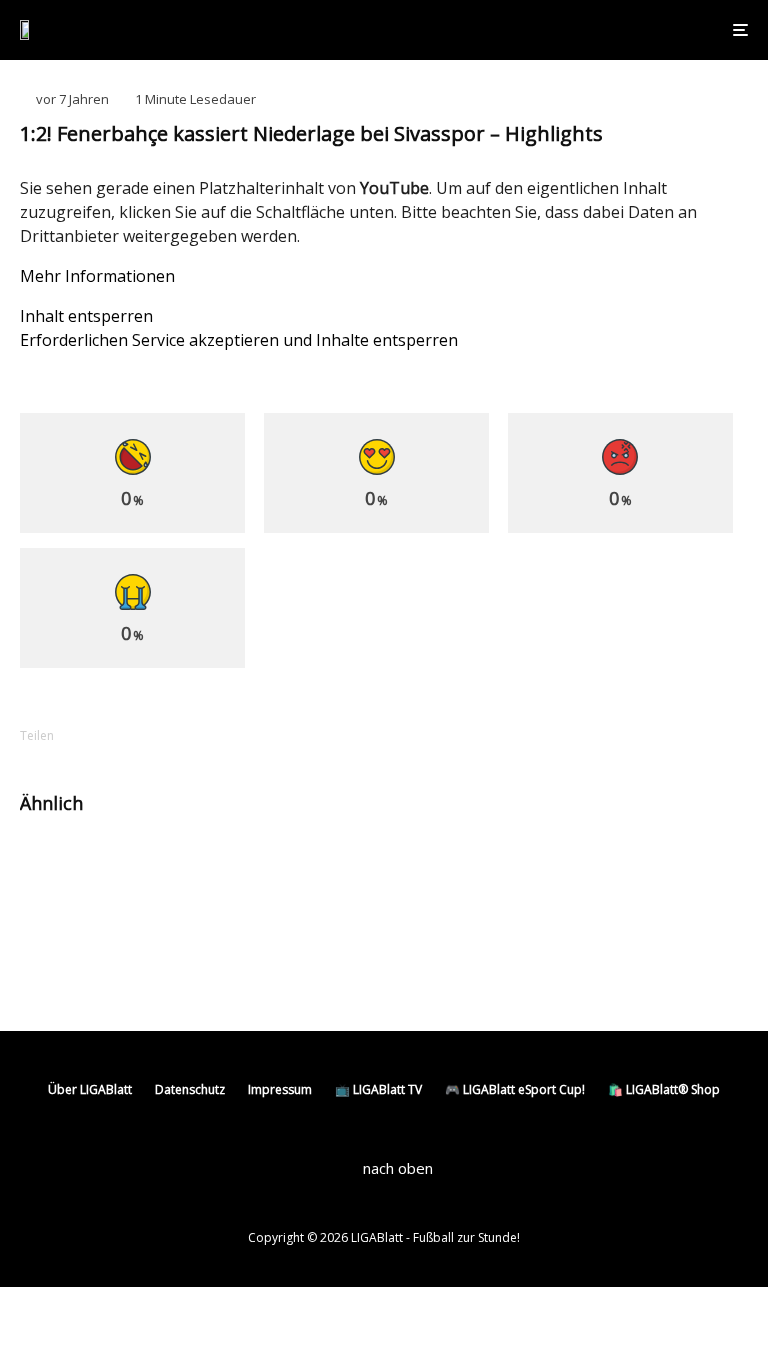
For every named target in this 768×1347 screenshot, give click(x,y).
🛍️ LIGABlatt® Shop (664, 1089)
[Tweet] (162, 735)
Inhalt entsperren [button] (86, 316)
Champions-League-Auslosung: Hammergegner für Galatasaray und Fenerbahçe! (608, 875)
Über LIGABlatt (90, 1089)
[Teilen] (110, 735)
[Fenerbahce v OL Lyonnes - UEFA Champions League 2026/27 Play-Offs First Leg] (52, 950)
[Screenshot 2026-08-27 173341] (431, 866)
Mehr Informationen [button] (97, 276)
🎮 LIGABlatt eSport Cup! (515, 1089)
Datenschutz (190, 1089)
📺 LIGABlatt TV (378, 1089)
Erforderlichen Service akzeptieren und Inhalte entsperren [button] (239, 340)
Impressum (280, 1089)
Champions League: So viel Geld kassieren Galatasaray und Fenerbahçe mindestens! (213, 959)
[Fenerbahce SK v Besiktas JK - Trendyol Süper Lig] (52, 866)
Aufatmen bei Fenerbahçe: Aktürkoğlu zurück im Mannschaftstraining (232, 866)
